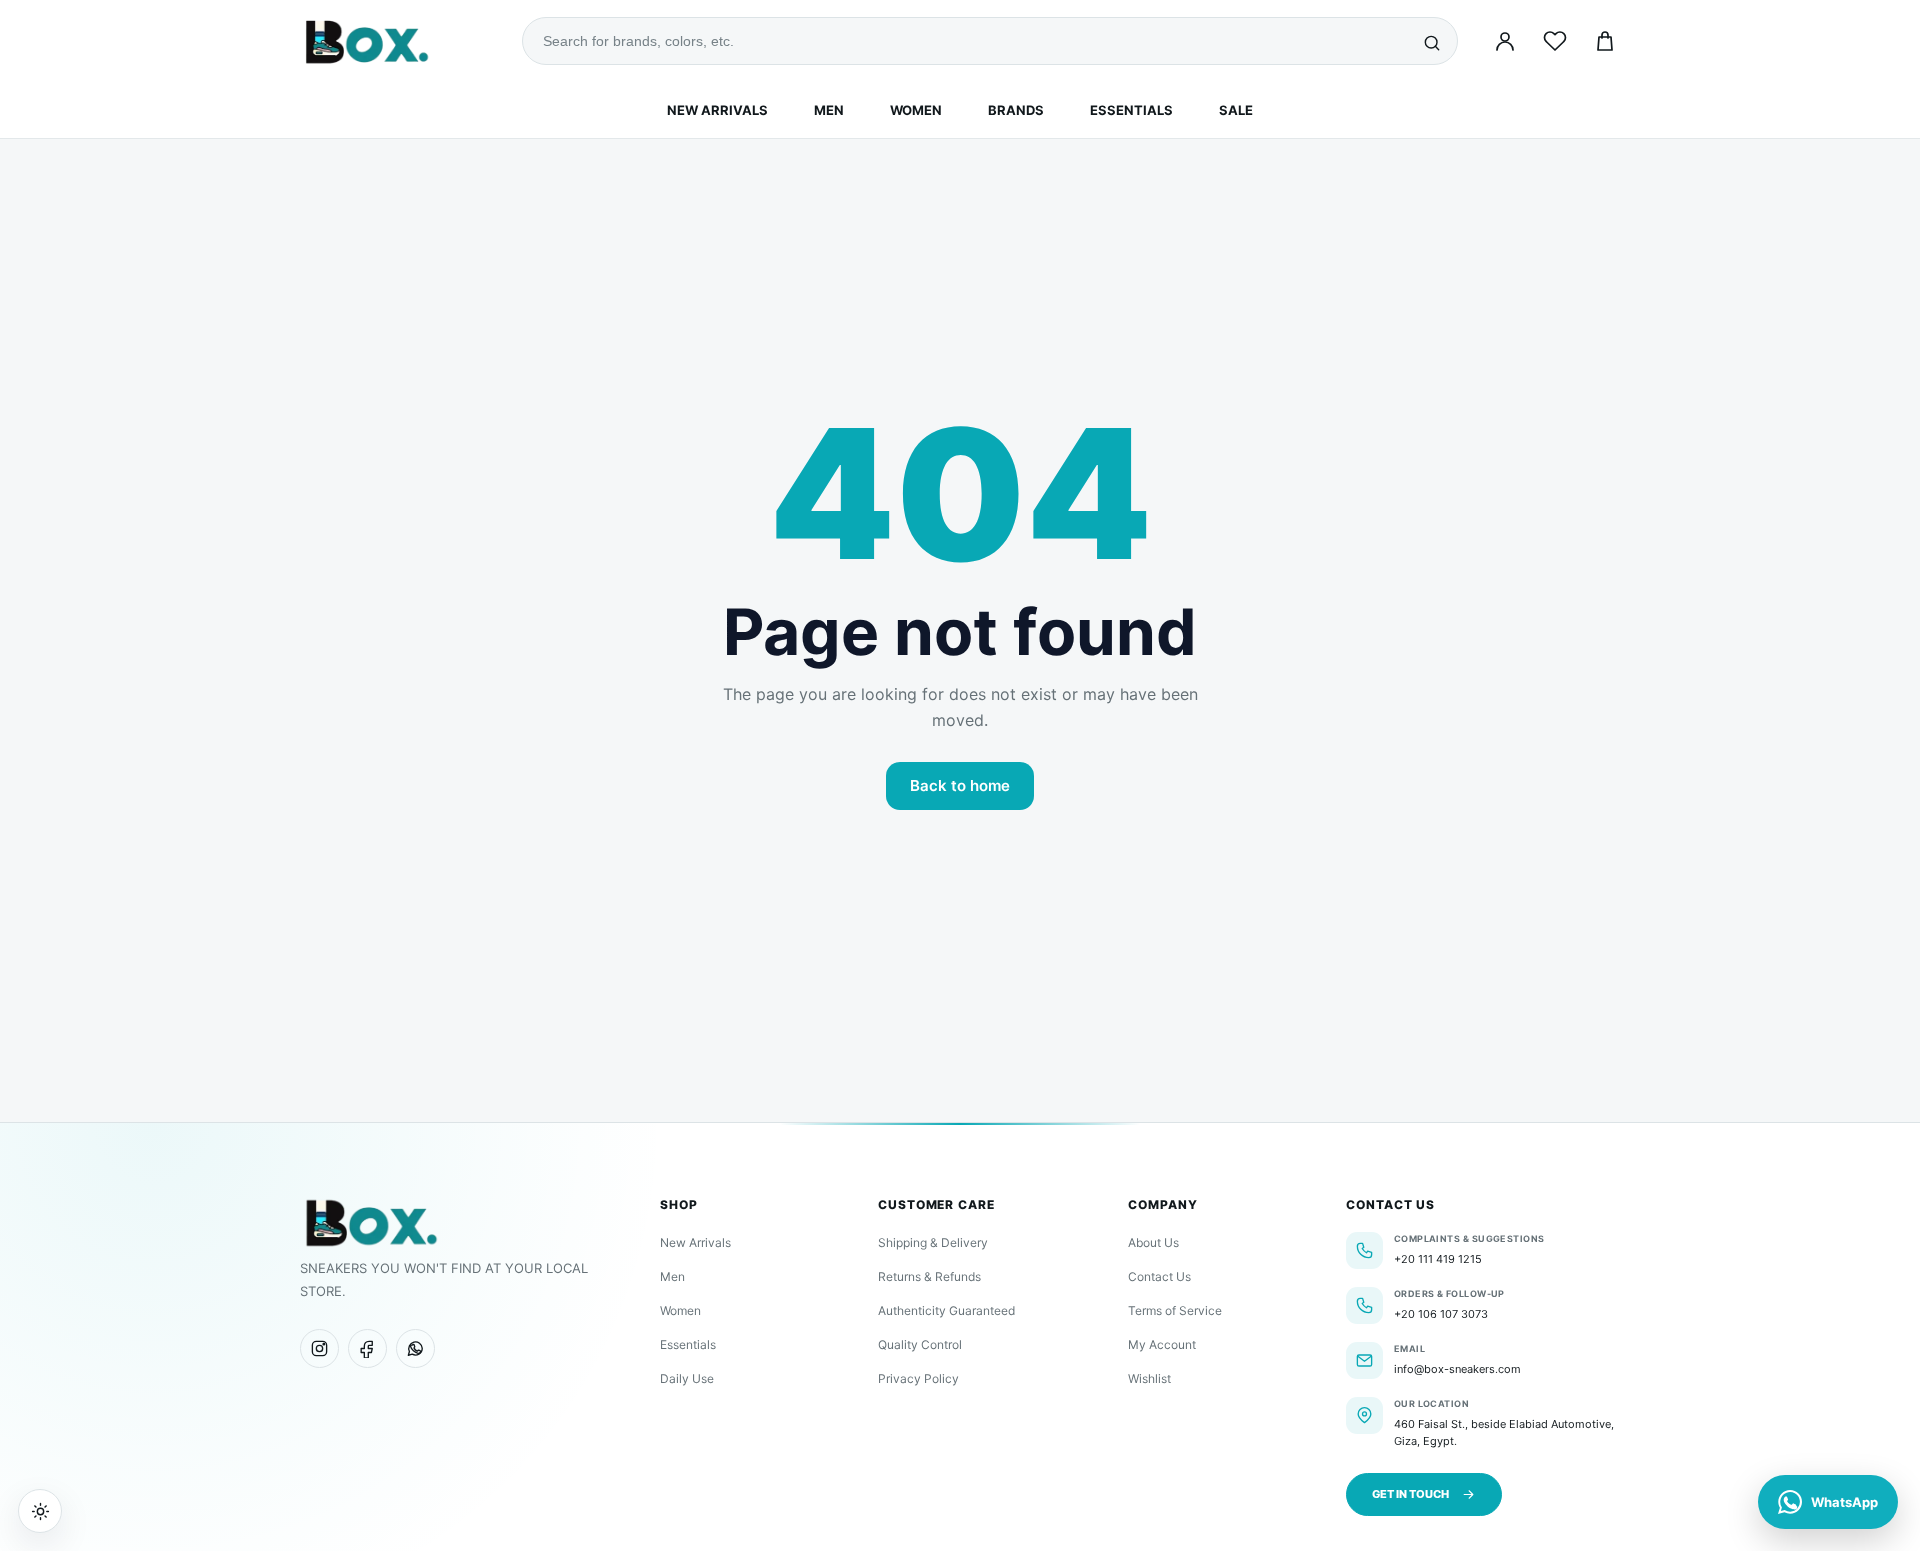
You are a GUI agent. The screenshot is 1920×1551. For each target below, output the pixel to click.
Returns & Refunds (929, 1276)
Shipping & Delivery (933, 1242)
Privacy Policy (918, 1378)
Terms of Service (1175, 1310)
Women (916, 110)
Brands (1016, 110)
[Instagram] (319, 1348)
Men (829, 110)
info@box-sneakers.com (1457, 1369)
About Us (1153, 1242)
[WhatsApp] (415, 1348)
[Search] (1432, 41)
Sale (1236, 110)
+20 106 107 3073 (1441, 1314)
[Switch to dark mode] (40, 1511)
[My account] (1505, 41)
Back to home (960, 785)
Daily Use (687, 1378)
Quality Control (920, 1344)
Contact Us (1159, 1276)
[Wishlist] (1555, 41)
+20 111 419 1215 (1438, 1259)
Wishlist (1149, 1378)
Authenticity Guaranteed (946, 1310)
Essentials (1131, 110)
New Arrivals (717, 110)
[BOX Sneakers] (370, 1222)
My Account (1162, 1344)
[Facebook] (367, 1348)
